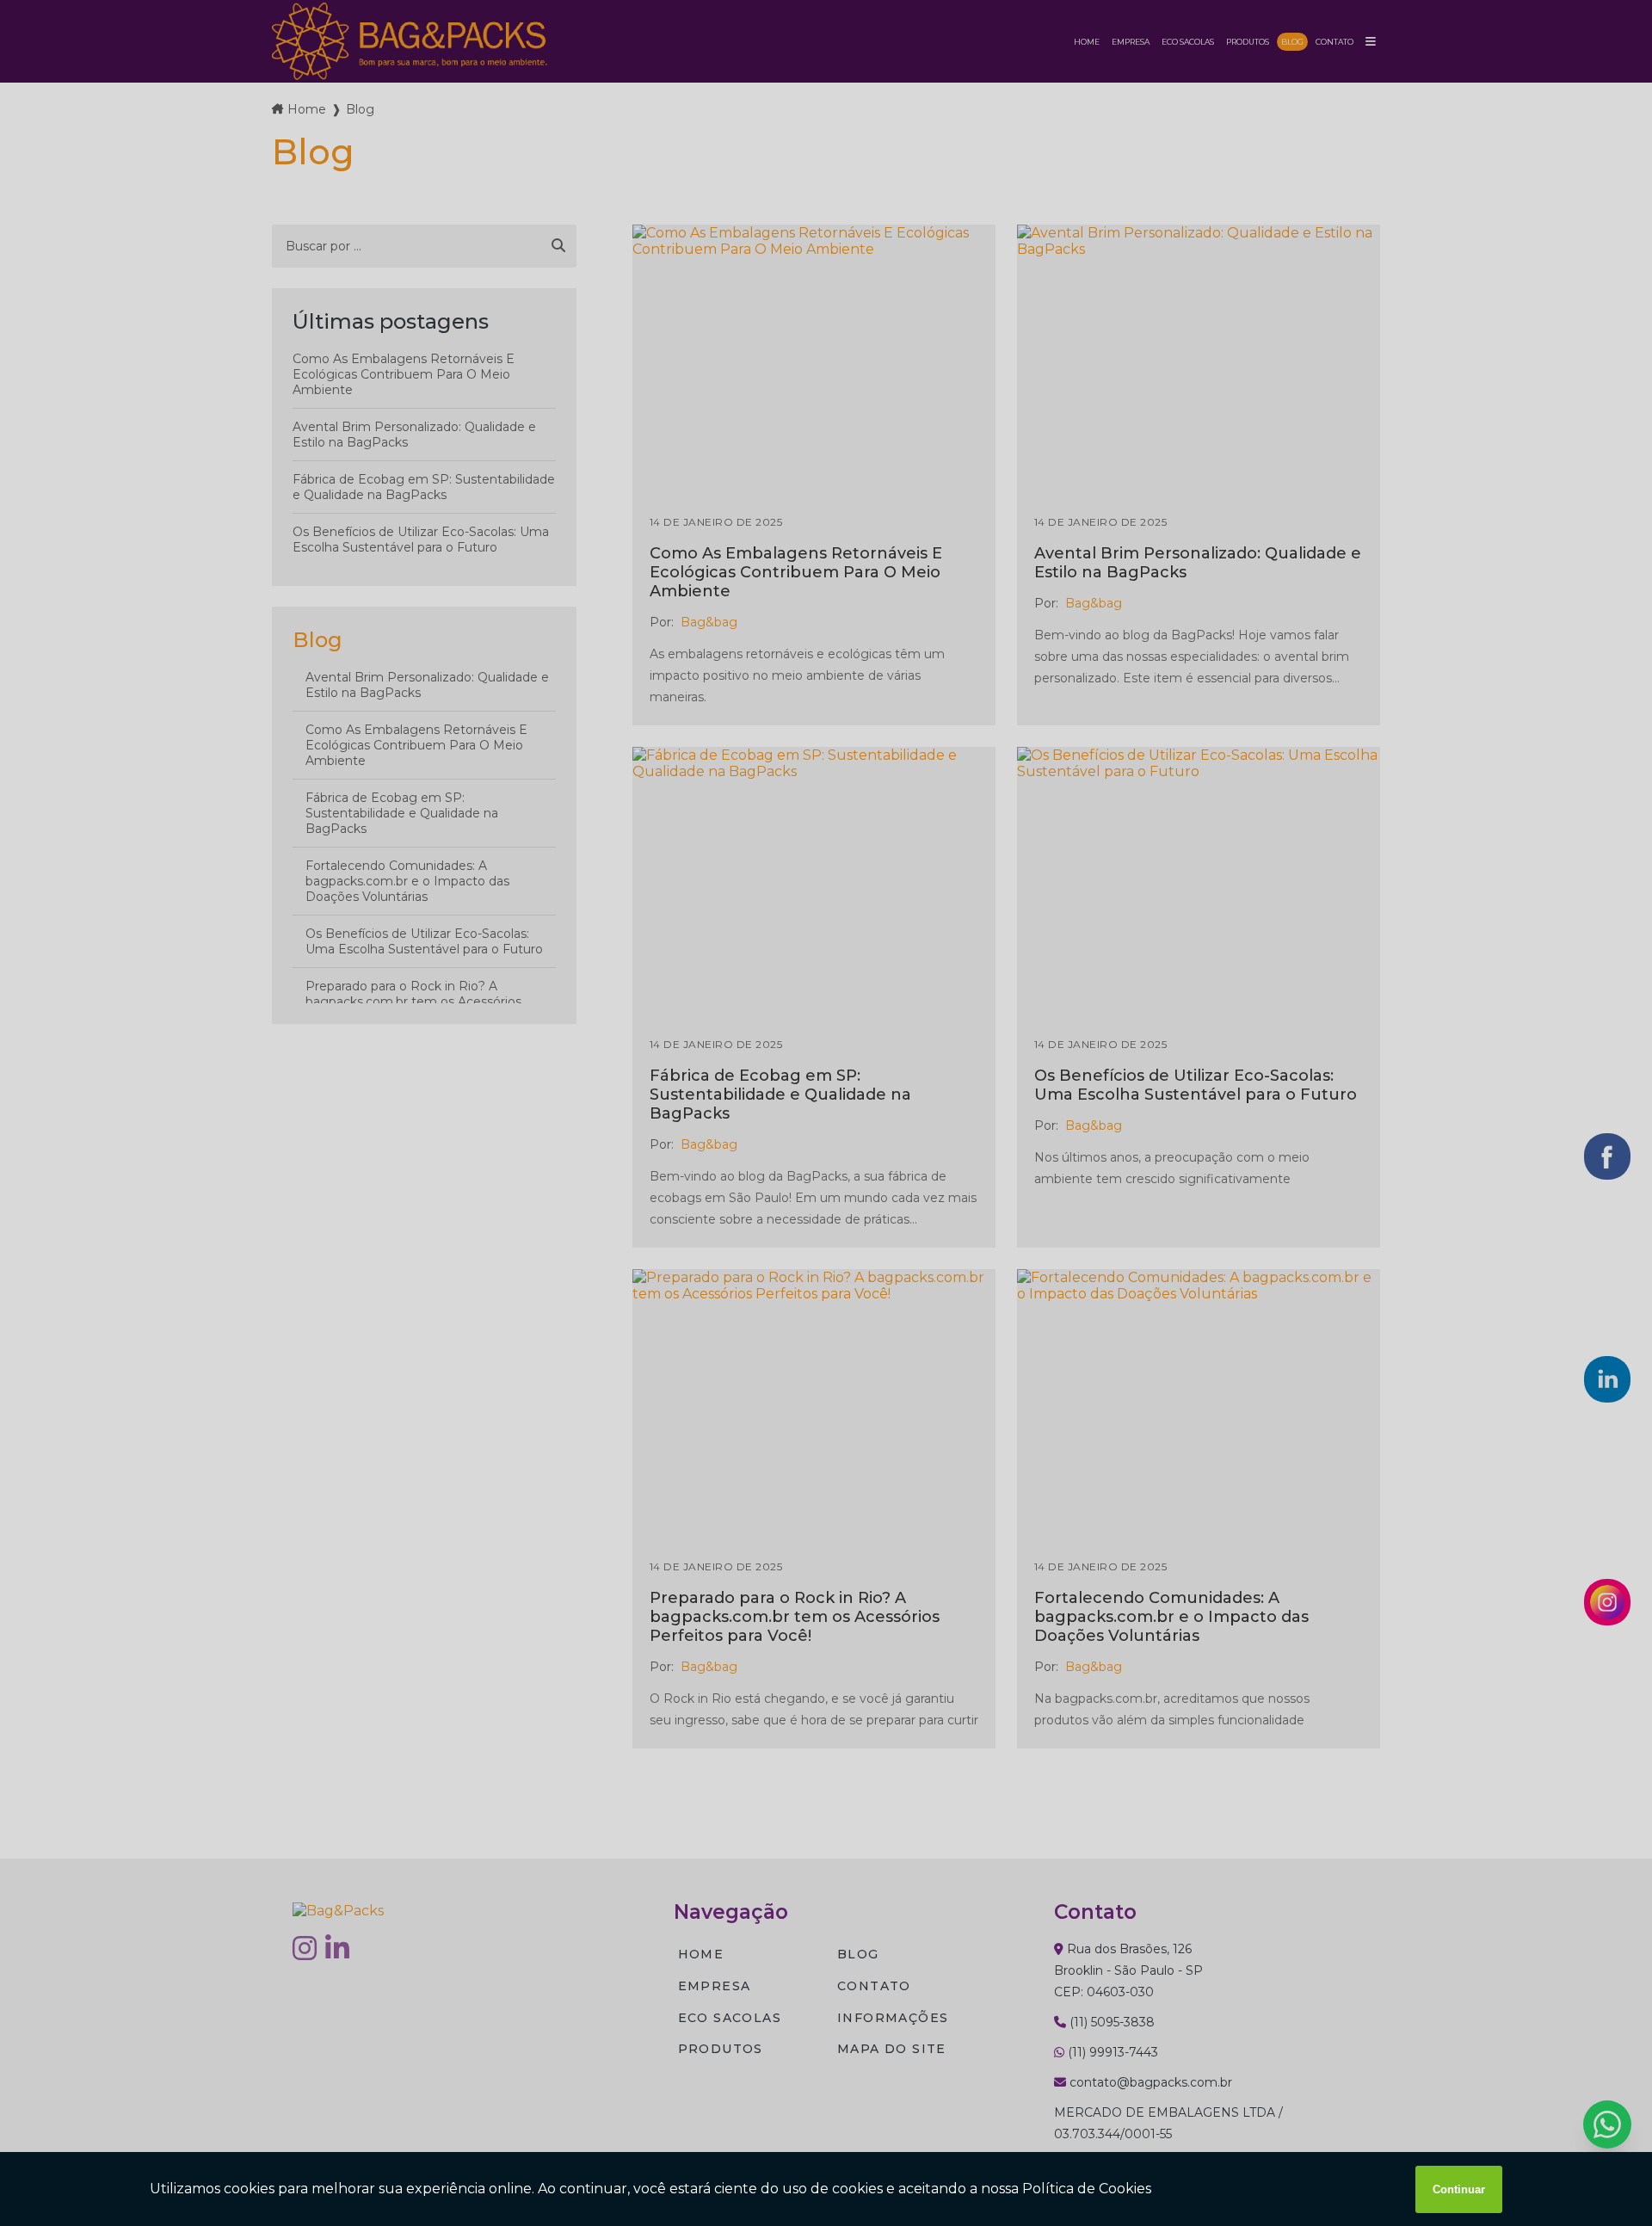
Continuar (1459, 2189)
